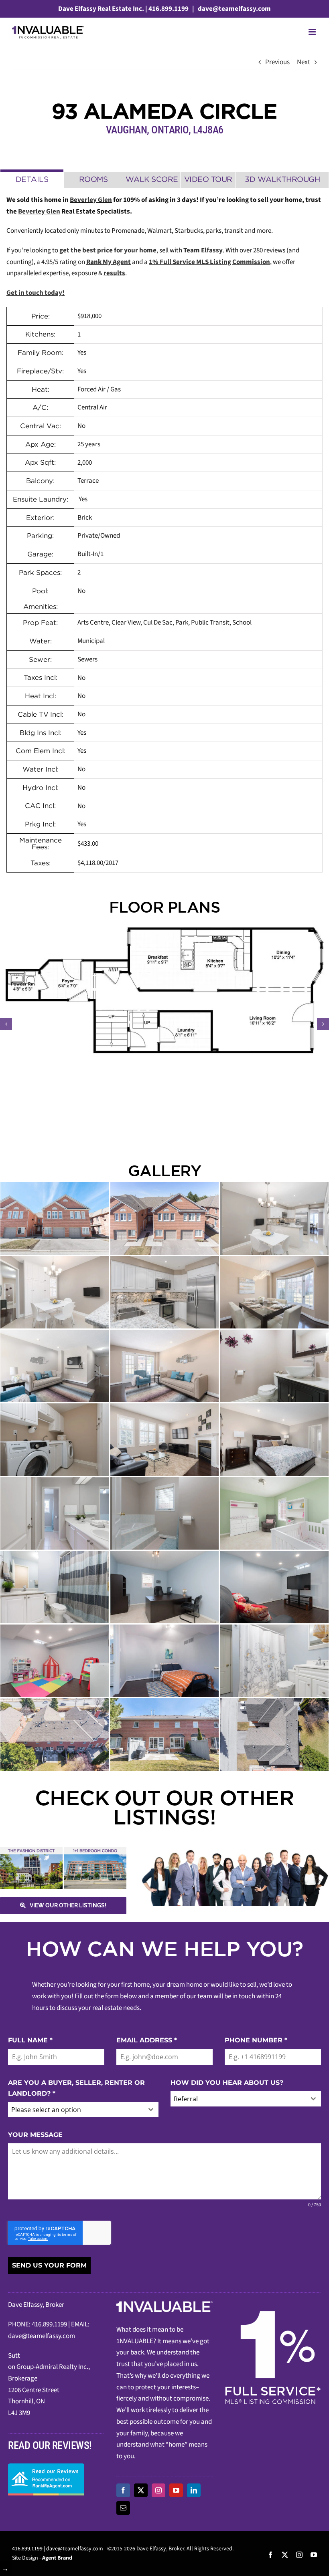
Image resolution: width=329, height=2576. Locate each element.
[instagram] (158, 2490)
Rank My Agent (109, 262)
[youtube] (176, 2490)
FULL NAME (30, 2040)
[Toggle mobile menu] (313, 32)
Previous (277, 62)
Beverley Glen (91, 200)
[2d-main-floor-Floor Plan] (164, 990)
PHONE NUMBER (256, 2040)
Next (304, 62)
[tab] (32, 179)
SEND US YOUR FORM (49, 2265)
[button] (6, 1024)
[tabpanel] (164, 534)
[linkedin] (194, 2490)
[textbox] (76, 2110)
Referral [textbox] (186, 2099)
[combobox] (83, 2110)
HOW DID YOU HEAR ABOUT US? (227, 2083)
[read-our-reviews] (46, 2467)
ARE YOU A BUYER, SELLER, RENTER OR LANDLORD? (76, 2088)
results (114, 273)
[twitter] (141, 2490)
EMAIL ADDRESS (147, 2040)
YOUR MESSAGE (35, 2135)
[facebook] (123, 2490)
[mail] (123, 2508)
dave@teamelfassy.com (234, 9)
